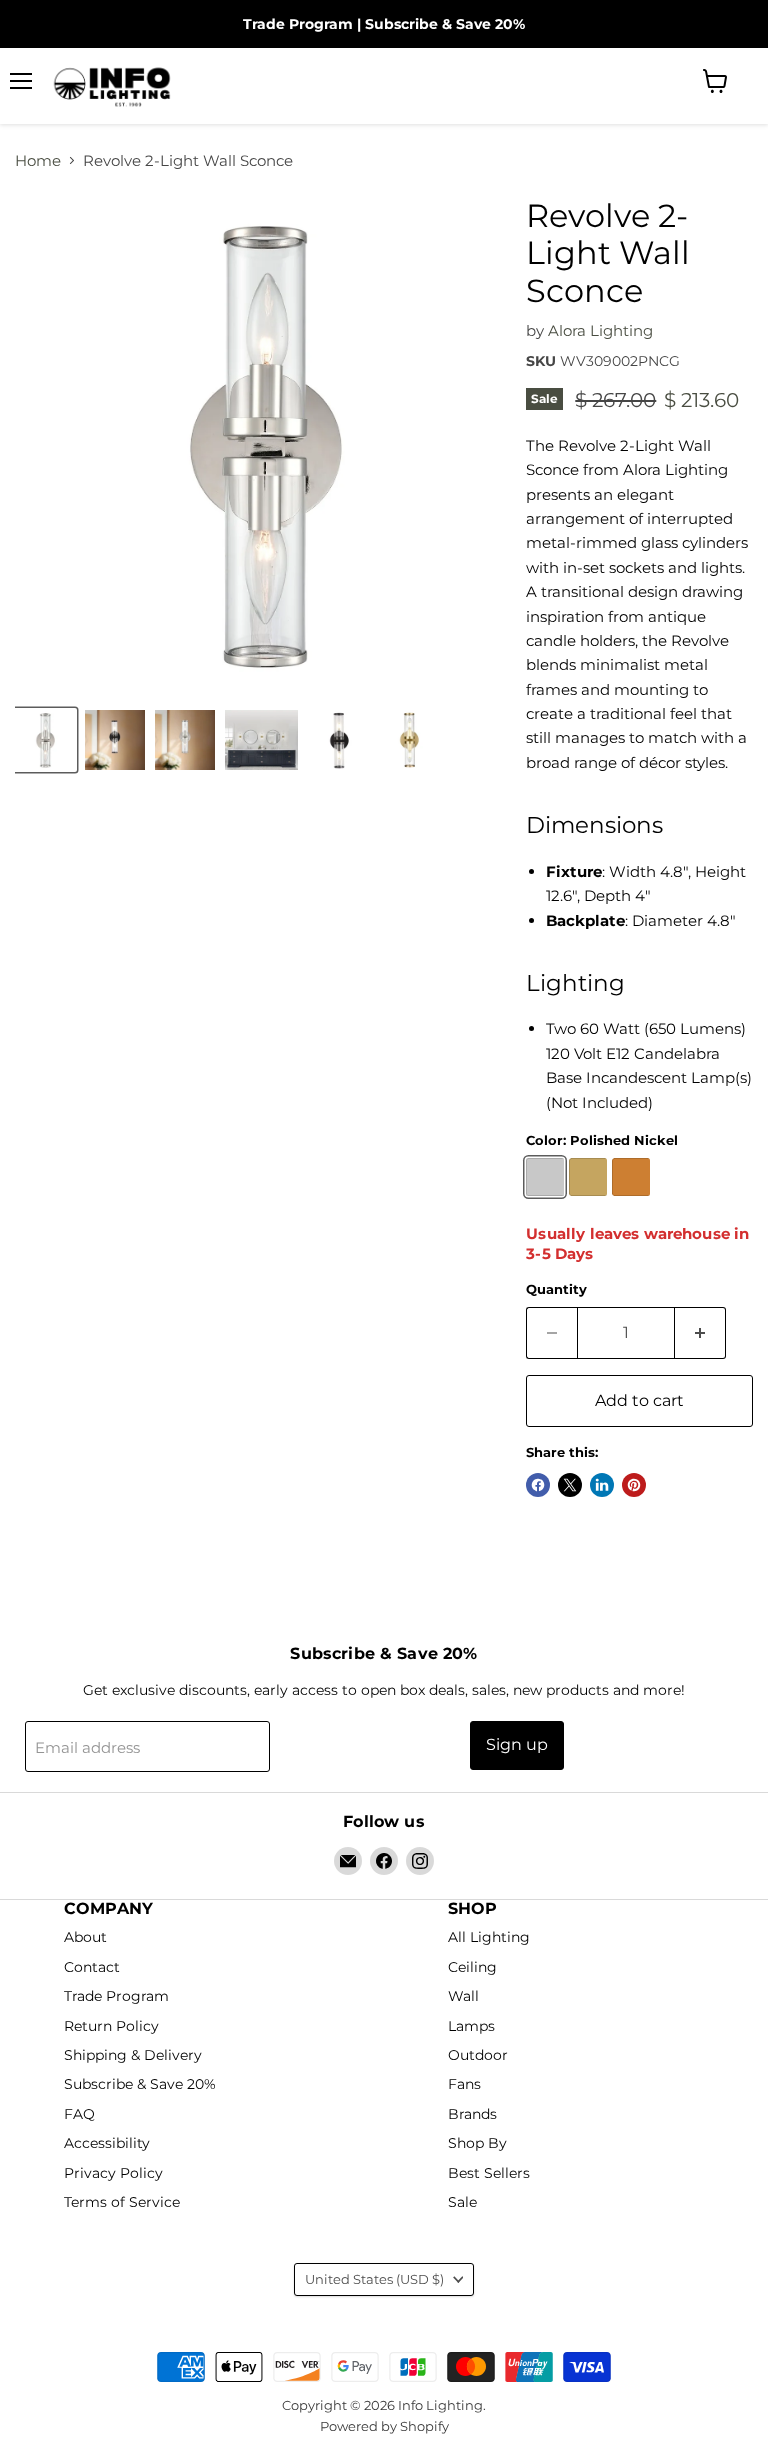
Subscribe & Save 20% (445, 24)
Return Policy (111, 2026)
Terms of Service (122, 2203)
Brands (472, 2114)
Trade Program (298, 24)
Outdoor (478, 2055)
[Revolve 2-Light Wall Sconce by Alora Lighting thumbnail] (45, 740)
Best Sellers (489, 2173)
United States (374, 2279)
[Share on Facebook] (538, 1485)
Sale (462, 2203)
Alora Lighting (600, 330)
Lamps (471, 2026)
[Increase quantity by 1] (700, 1333)
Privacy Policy (113, 2173)
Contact (92, 1967)
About (85, 1938)
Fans (464, 2085)
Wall (463, 1996)
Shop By (477, 2144)
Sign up (517, 1744)
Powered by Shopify (384, 2426)
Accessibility (107, 2144)
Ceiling (472, 1967)
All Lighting (489, 1938)
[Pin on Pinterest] (634, 1485)
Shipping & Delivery (133, 2055)
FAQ (79, 2114)
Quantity (556, 1289)
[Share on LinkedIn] (602, 1485)
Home (38, 160)
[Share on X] (570, 1485)
